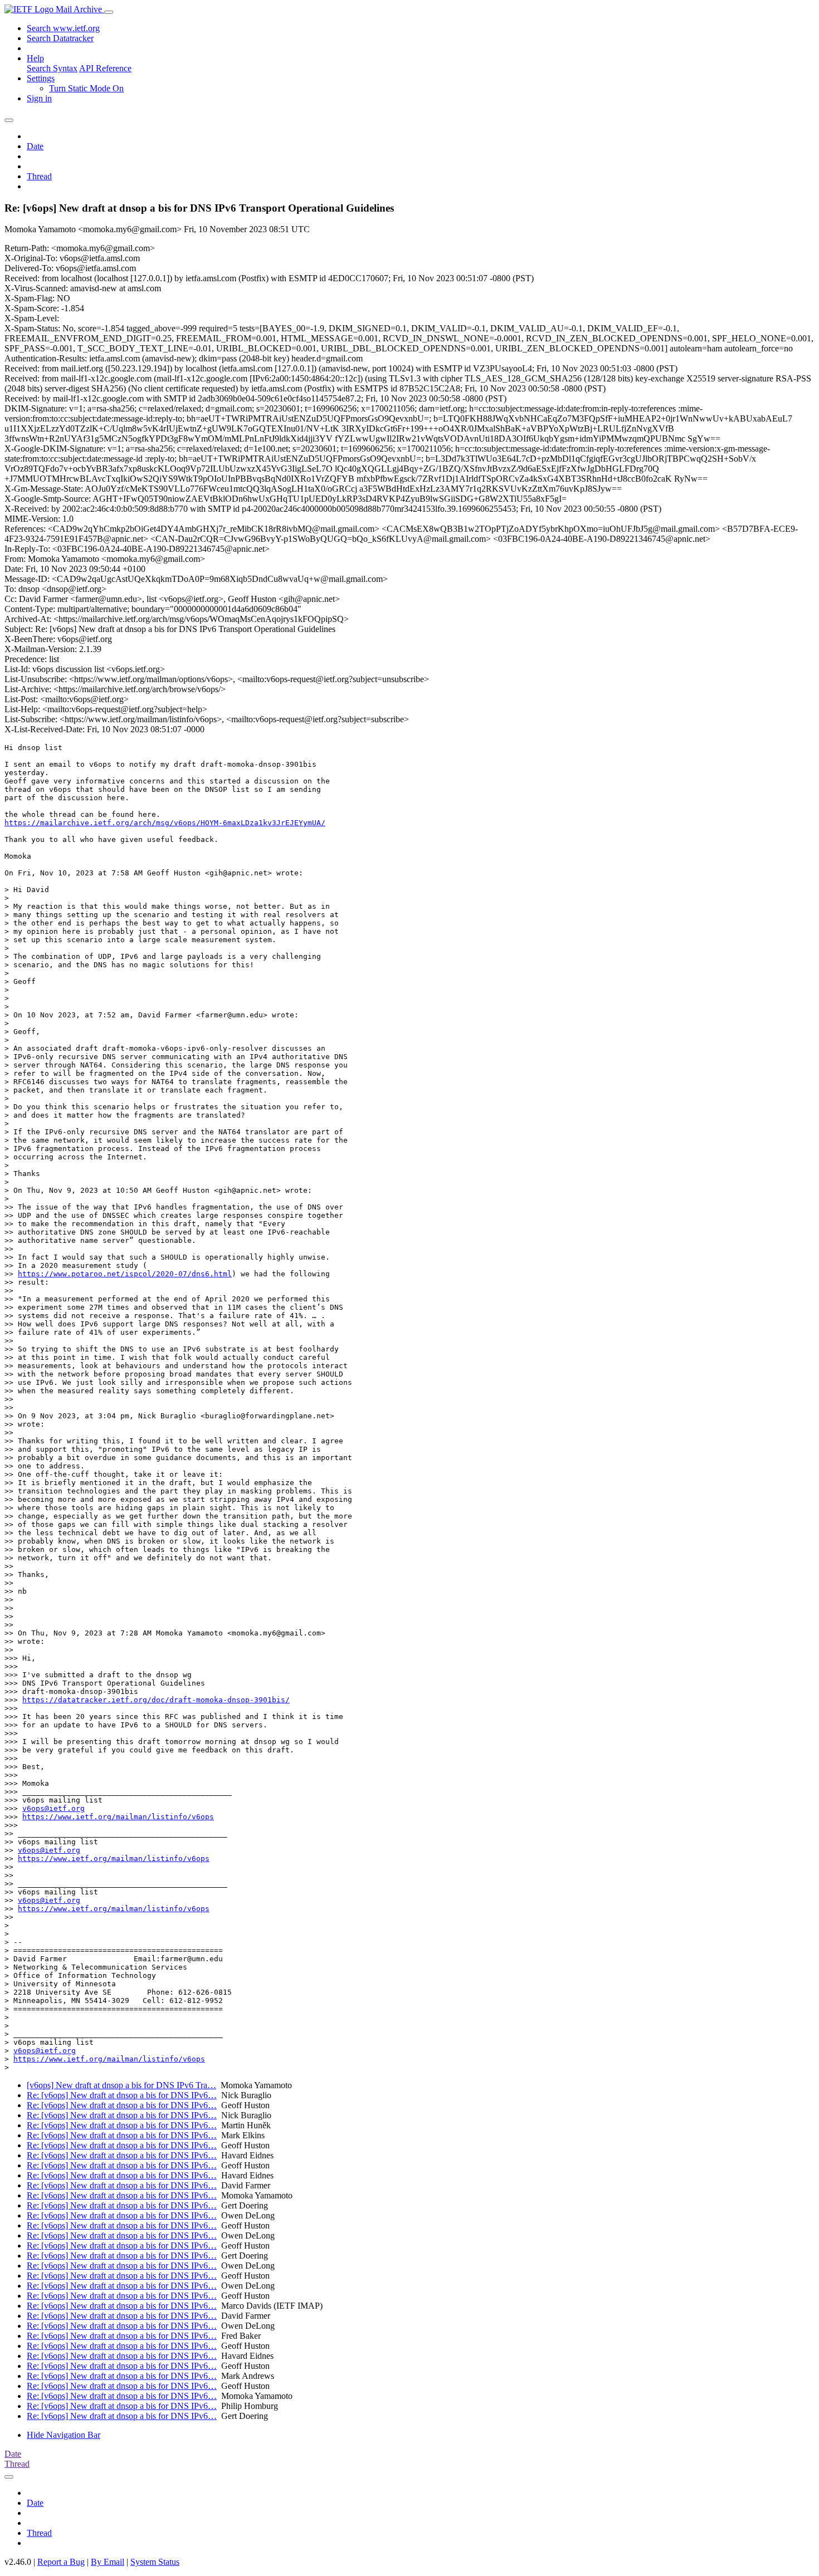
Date (35, 146)
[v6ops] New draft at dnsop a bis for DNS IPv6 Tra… (121, 2085)
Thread (39, 176)
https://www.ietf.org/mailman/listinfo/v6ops (118, 1817)
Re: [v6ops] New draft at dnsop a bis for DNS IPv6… (122, 2095)
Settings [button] (41, 78)
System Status (155, 2562)
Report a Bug (61, 2562)
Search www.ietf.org (63, 28)
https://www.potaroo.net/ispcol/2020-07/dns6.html (125, 1274)
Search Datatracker (60, 38)
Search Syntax (52, 68)
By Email (108, 2562)
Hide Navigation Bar (64, 2435)
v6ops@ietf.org (53, 1808)
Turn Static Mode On (86, 88)
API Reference (105, 68)
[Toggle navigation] (109, 12)
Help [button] (35, 58)
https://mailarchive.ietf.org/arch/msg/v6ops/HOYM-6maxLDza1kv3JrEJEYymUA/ (165, 823)
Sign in (39, 98)
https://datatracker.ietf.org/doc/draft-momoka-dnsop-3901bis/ (156, 1700)
